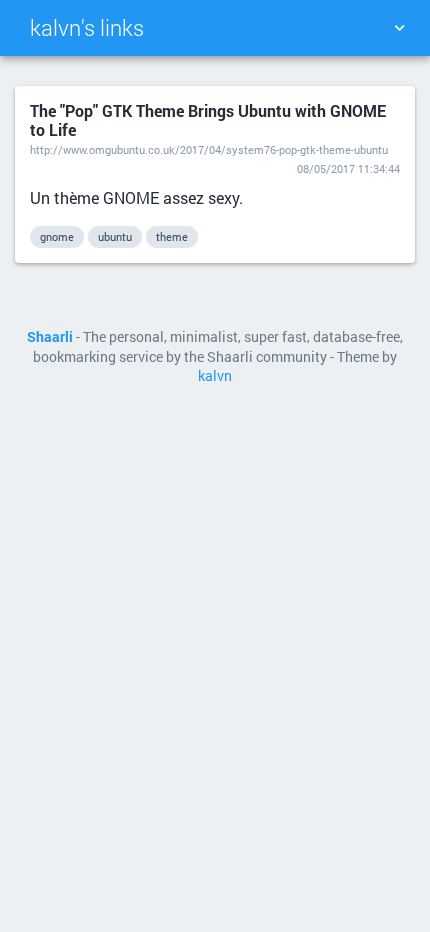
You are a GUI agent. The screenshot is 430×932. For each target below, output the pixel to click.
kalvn (215, 376)
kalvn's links (87, 27)
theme (172, 236)
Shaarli (50, 337)
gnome (57, 236)
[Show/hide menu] (399, 28)
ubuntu (115, 236)
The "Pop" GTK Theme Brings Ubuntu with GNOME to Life (208, 120)
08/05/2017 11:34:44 (348, 168)
